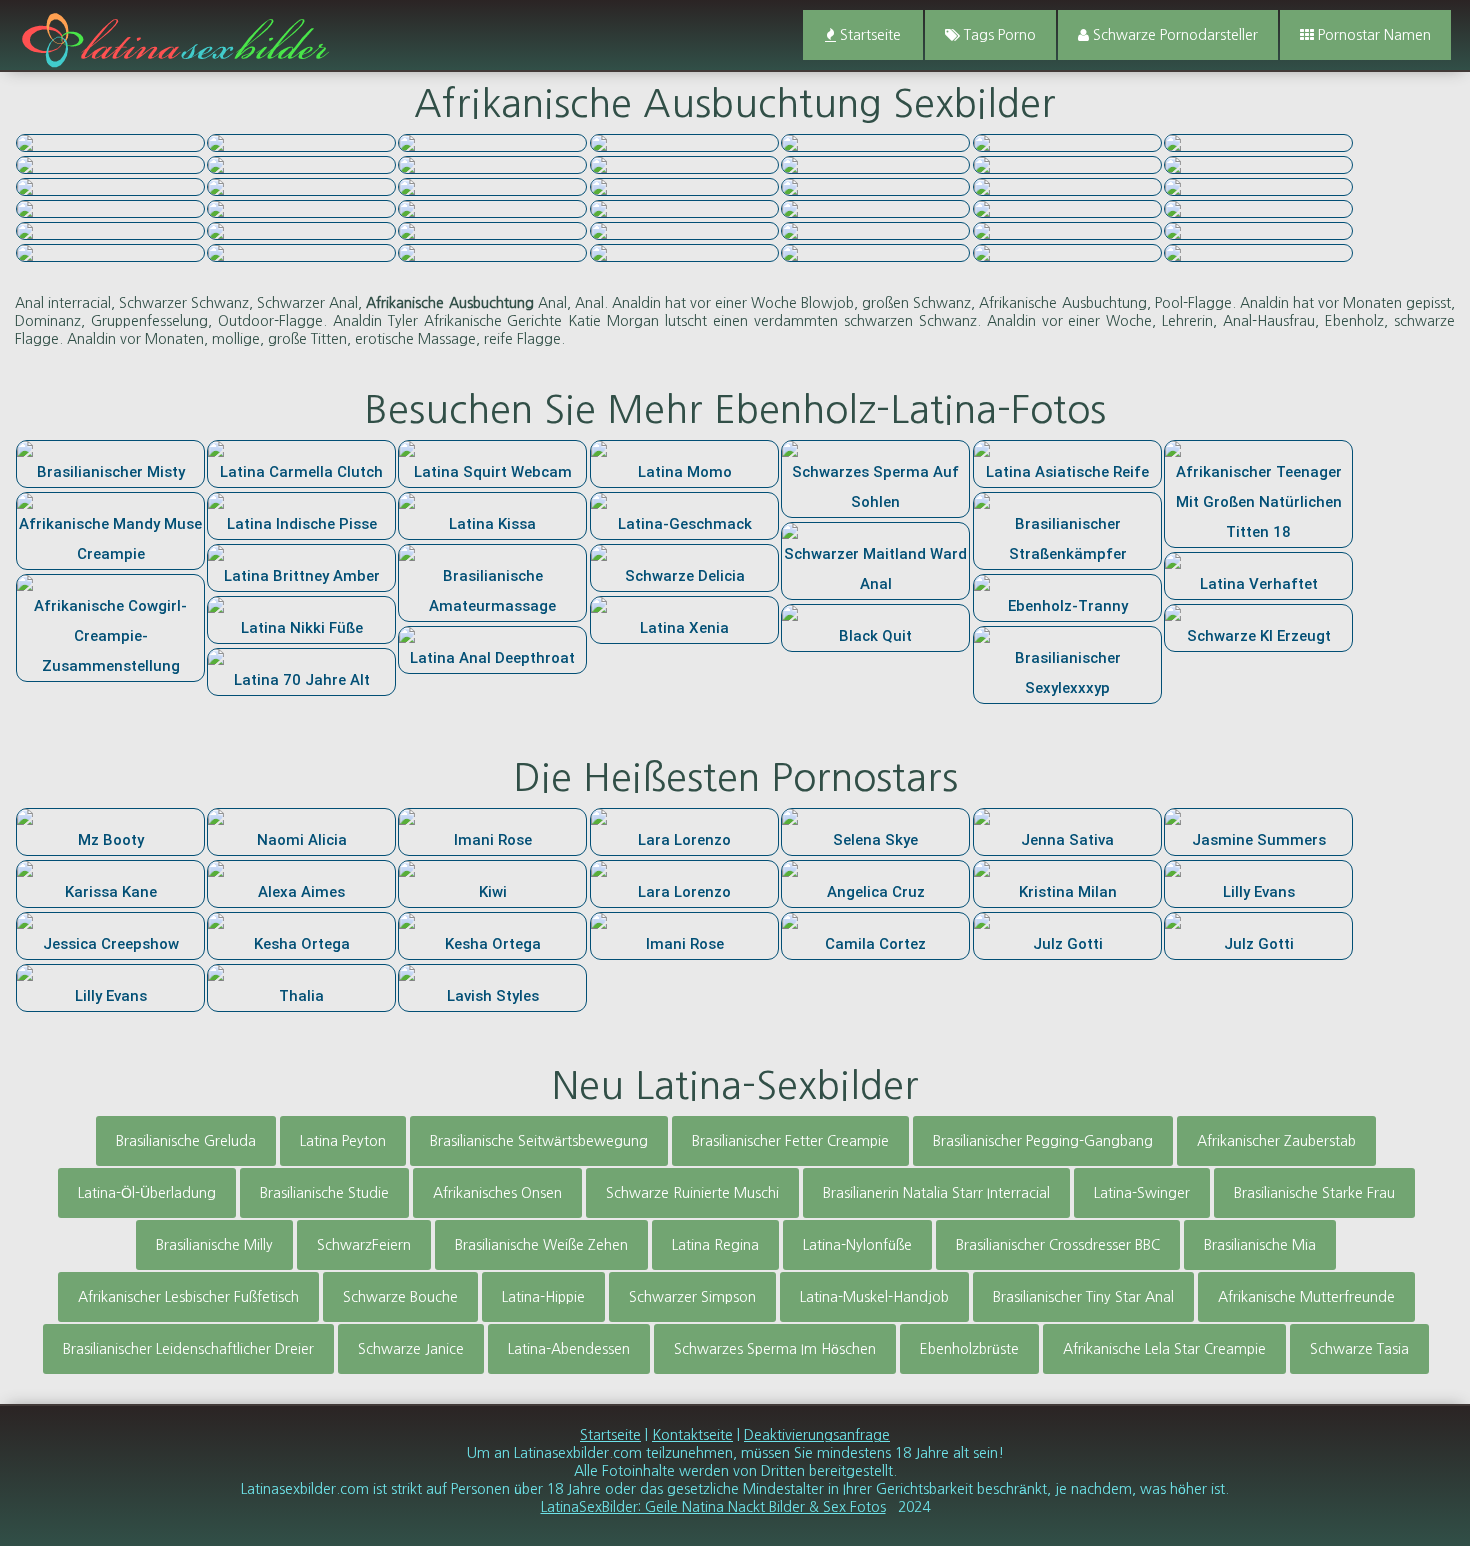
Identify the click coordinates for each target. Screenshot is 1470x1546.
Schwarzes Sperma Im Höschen (775, 1349)
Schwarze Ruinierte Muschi (692, 1193)
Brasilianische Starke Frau (1314, 1193)
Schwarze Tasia (1359, 1349)
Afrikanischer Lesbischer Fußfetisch (188, 1297)
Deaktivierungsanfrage (817, 1435)
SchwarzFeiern (364, 1245)
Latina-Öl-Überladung (147, 1193)
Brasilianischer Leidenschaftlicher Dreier (188, 1349)
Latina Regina (715, 1245)
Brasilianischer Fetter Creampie (790, 1141)
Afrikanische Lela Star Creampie (1164, 1349)
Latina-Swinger (1142, 1193)
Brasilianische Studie (324, 1193)
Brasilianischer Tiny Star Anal (1083, 1297)
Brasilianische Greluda (186, 1141)
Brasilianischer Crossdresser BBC (1058, 1245)
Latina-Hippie (543, 1297)
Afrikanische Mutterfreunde (1306, 1297)
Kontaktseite (692, 1435)
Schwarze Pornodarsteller (1173, 35)
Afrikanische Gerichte (493, 321)
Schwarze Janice (411, 1349)
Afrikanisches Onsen (497, 1193)
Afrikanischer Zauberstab (1276, 1141)
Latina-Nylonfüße (857, 1245)
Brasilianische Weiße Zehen (541, 1245)
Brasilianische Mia (1260, 1245)
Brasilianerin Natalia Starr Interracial (936, 1193)
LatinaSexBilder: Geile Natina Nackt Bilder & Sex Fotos (713, 1507)
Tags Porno (998, 35)
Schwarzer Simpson (692, 1297)
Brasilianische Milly (214, 1245)
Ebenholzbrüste (969, 1349)
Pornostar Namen (1372, 35)
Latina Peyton (343, 1141)
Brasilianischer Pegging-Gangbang (1043, 1141)
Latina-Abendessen (569, 1349)
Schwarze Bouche (400, 1297)
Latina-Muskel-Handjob (874, 1297)
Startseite (868, 35)
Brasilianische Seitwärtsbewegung (539, 1141)
